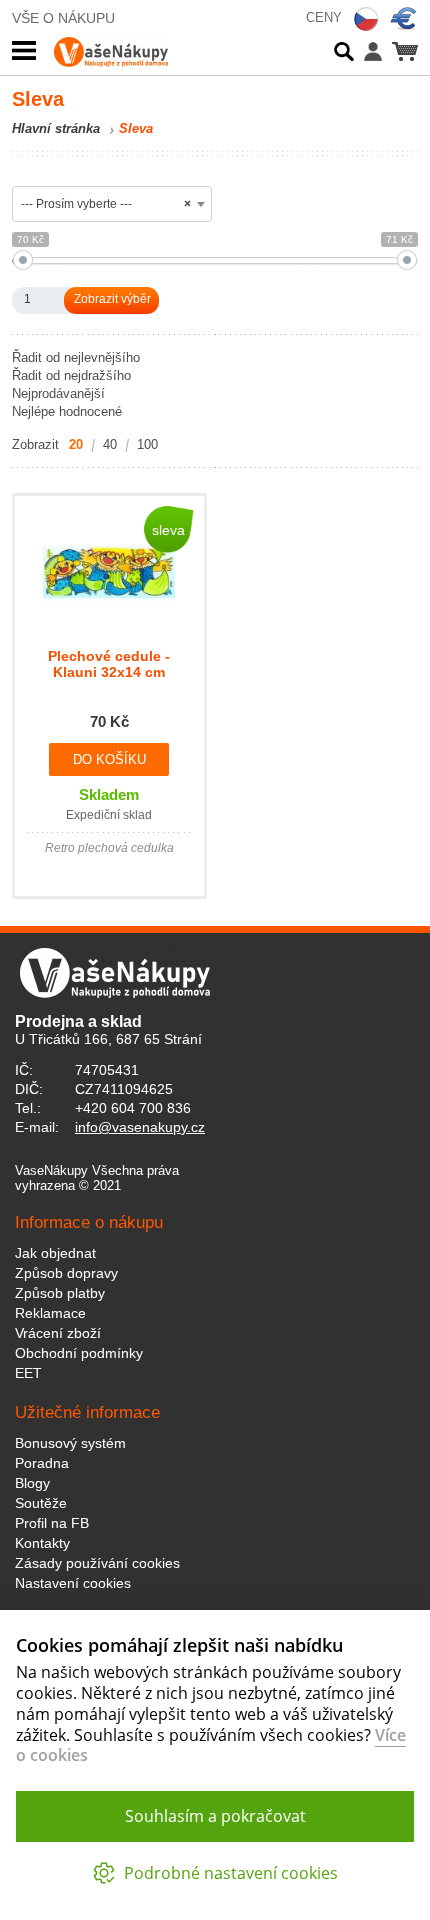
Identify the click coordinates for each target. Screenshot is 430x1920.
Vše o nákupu (63, 18)
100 (147, 444)
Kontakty (42, 1543)
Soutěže (41, 1503)
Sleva (136, 128)
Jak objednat (55, 1253)
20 (76, 444)
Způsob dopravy (66, 1273)
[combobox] (112, 204)
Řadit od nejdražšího (71, 375)
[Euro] (404, 19)
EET (28, 1373)
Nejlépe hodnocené (67, 411)
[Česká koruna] (366, 19)
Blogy (32, 1483)
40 (110, 444)
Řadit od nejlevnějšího (76, 357)
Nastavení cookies (73, 1583)
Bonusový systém (70, 1443)
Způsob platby (60, 1293)
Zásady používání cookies (97, 1563)
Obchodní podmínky (79, 1353)
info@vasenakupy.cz (140, 1127)
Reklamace (50, 1313)
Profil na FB (52, 1523)
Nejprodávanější (58, 393)
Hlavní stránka (56, 128)
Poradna (42, 1463)
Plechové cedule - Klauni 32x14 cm (109, 664)
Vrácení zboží (58, 1333)
